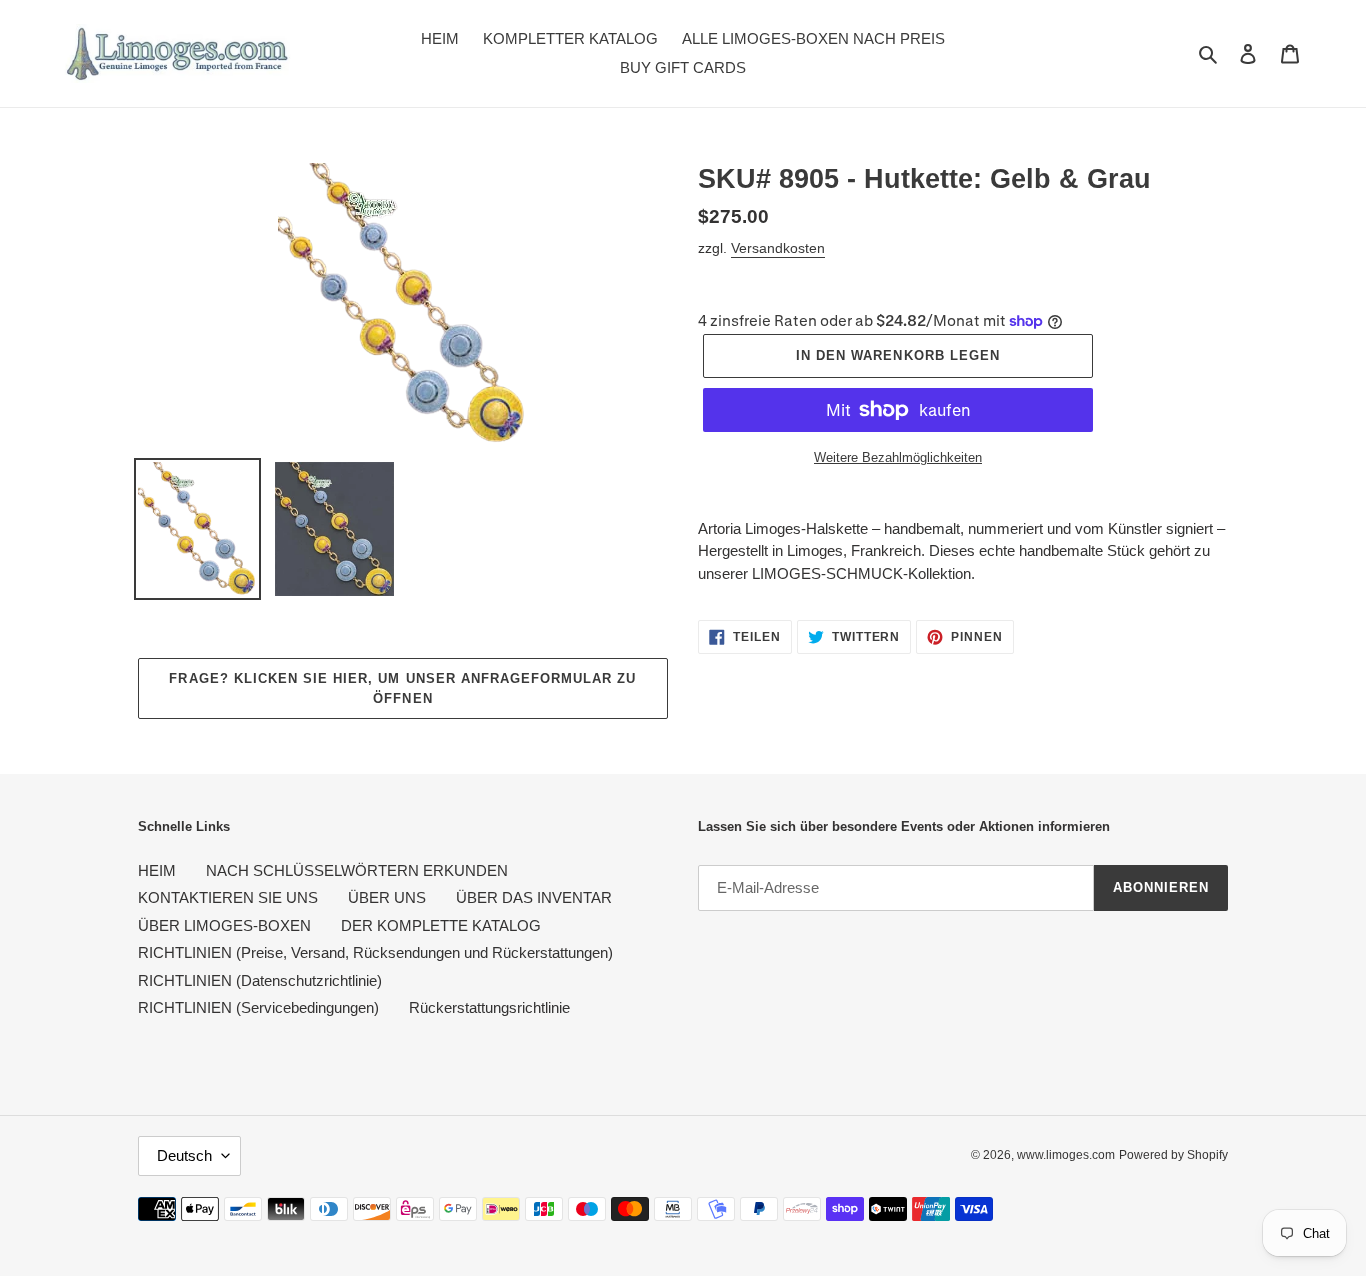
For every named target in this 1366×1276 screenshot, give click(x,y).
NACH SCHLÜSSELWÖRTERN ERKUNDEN (357, 870)
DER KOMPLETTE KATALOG (441, 925)
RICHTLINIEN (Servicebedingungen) (258, 1007)
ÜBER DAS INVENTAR (534, 897)
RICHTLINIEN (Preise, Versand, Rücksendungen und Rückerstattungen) (375, 952)
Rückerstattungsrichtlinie (489, 1007)
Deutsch (184, 1155)
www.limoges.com (1066, 1155)
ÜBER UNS (387, 897)
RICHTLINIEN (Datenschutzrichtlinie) (260, 980)
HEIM (157, 870)
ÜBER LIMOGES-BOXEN (224, 925)
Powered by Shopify (1173, 1155)
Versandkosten (778, 248)
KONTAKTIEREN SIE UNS (228, 897)
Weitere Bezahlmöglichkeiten (898, 457)
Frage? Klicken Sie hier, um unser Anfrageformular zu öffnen (402, 688)
